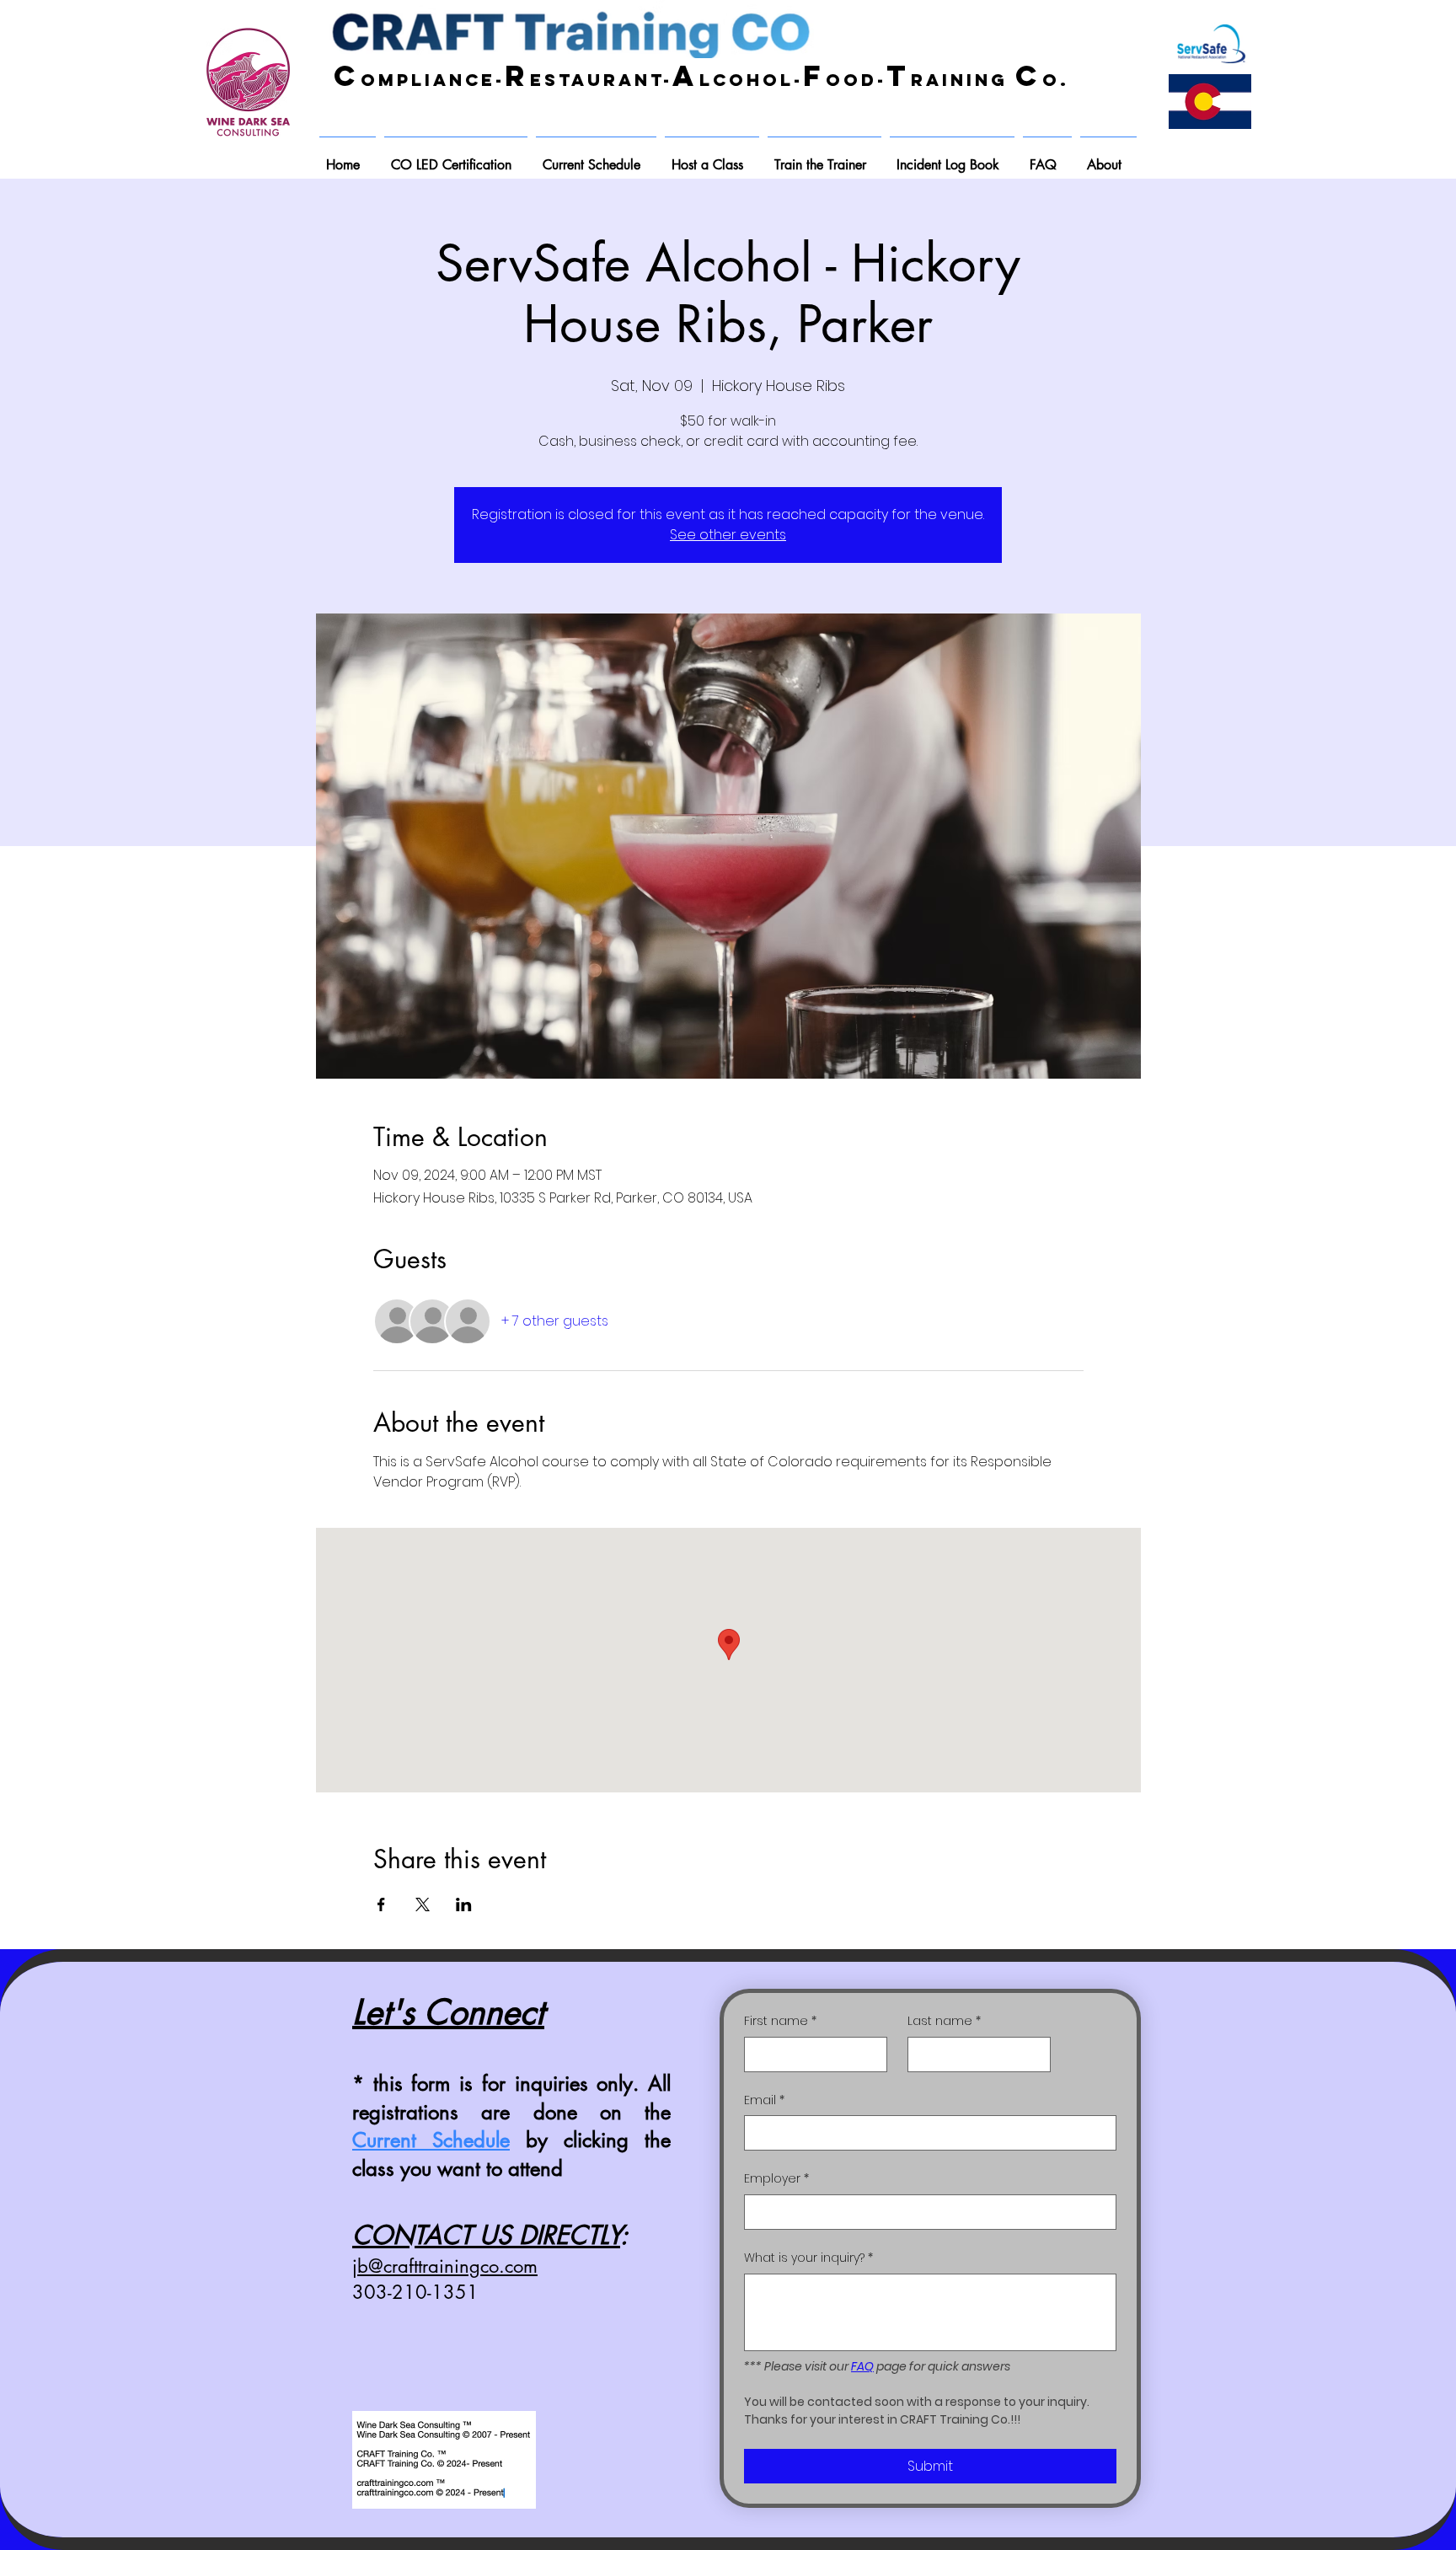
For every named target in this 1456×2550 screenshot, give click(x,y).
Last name (944, 2021)
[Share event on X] (423, 1904)
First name (780, 2021)
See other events (728, 535)
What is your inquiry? (808, 2258)
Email (764, 2100)
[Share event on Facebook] (381, 1904)
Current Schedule (431, 2140)
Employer (776, 2179)
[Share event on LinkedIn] (464, 1904)
